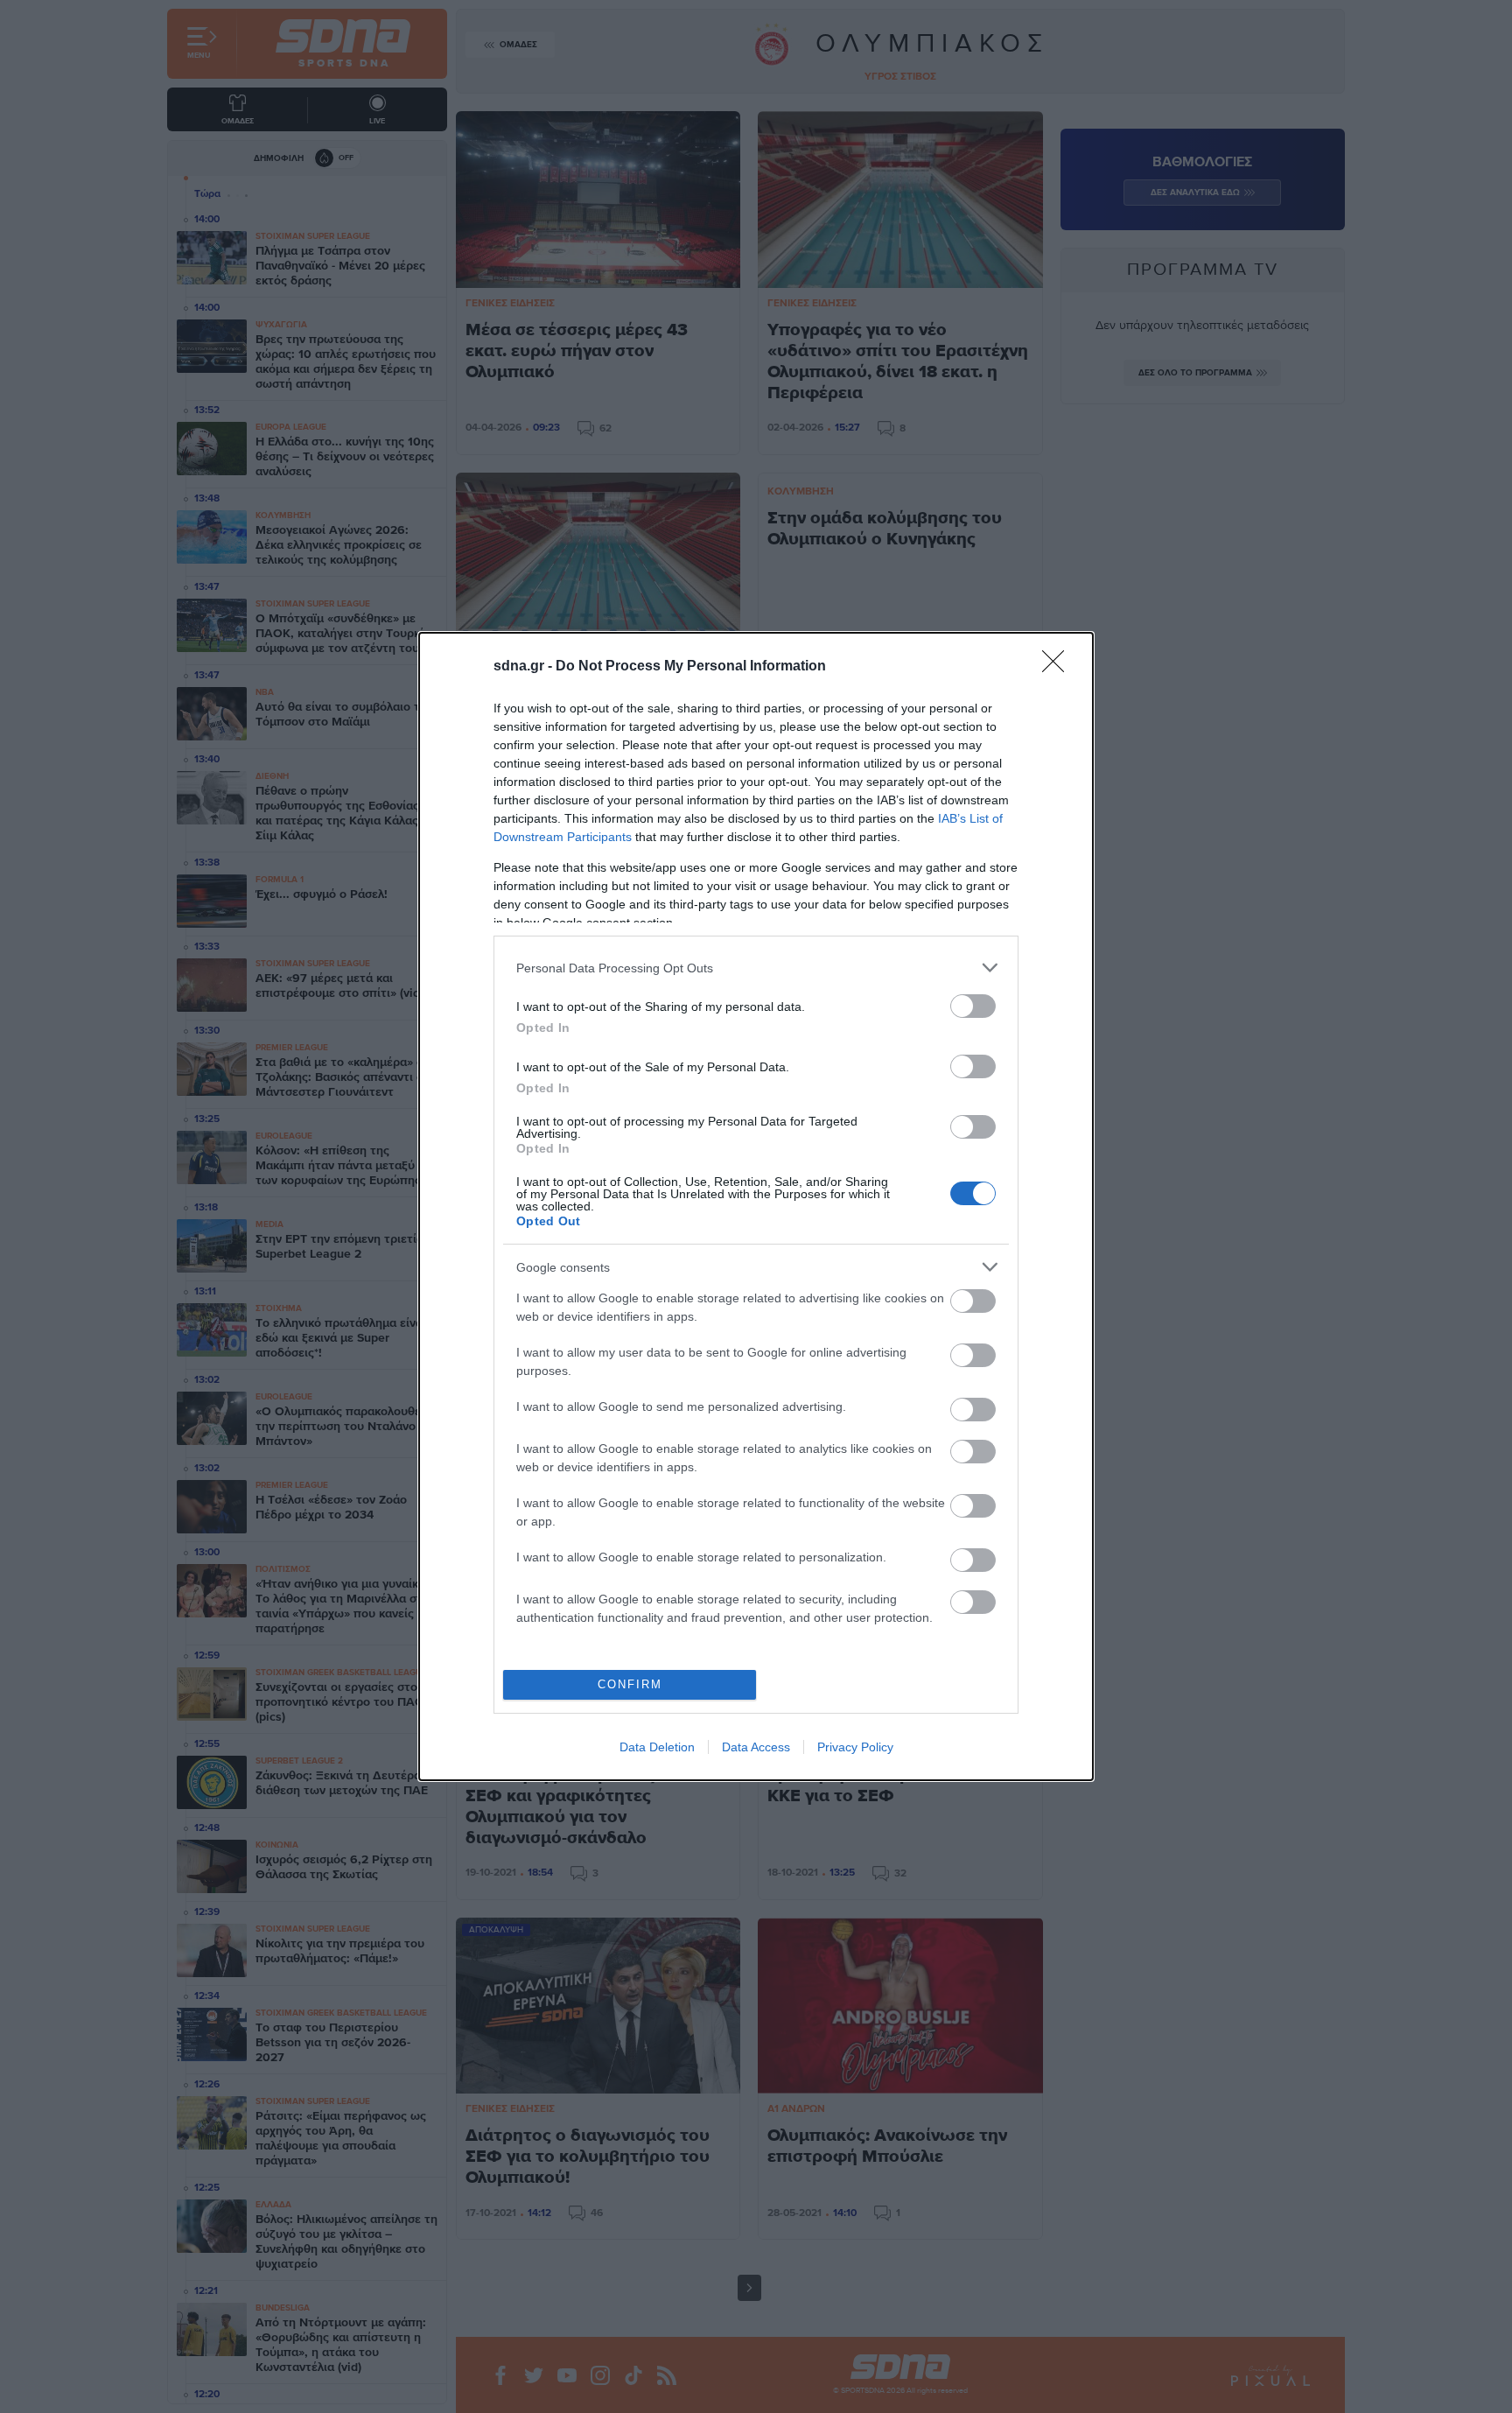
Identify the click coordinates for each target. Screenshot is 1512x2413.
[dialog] (756, 1206)
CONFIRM (630, 1684)
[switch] (973, 1006)
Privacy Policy (855, 1747)
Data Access (756, 1747)
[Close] (1059, 667)
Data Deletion (657, 1747)
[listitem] (756, 968)
